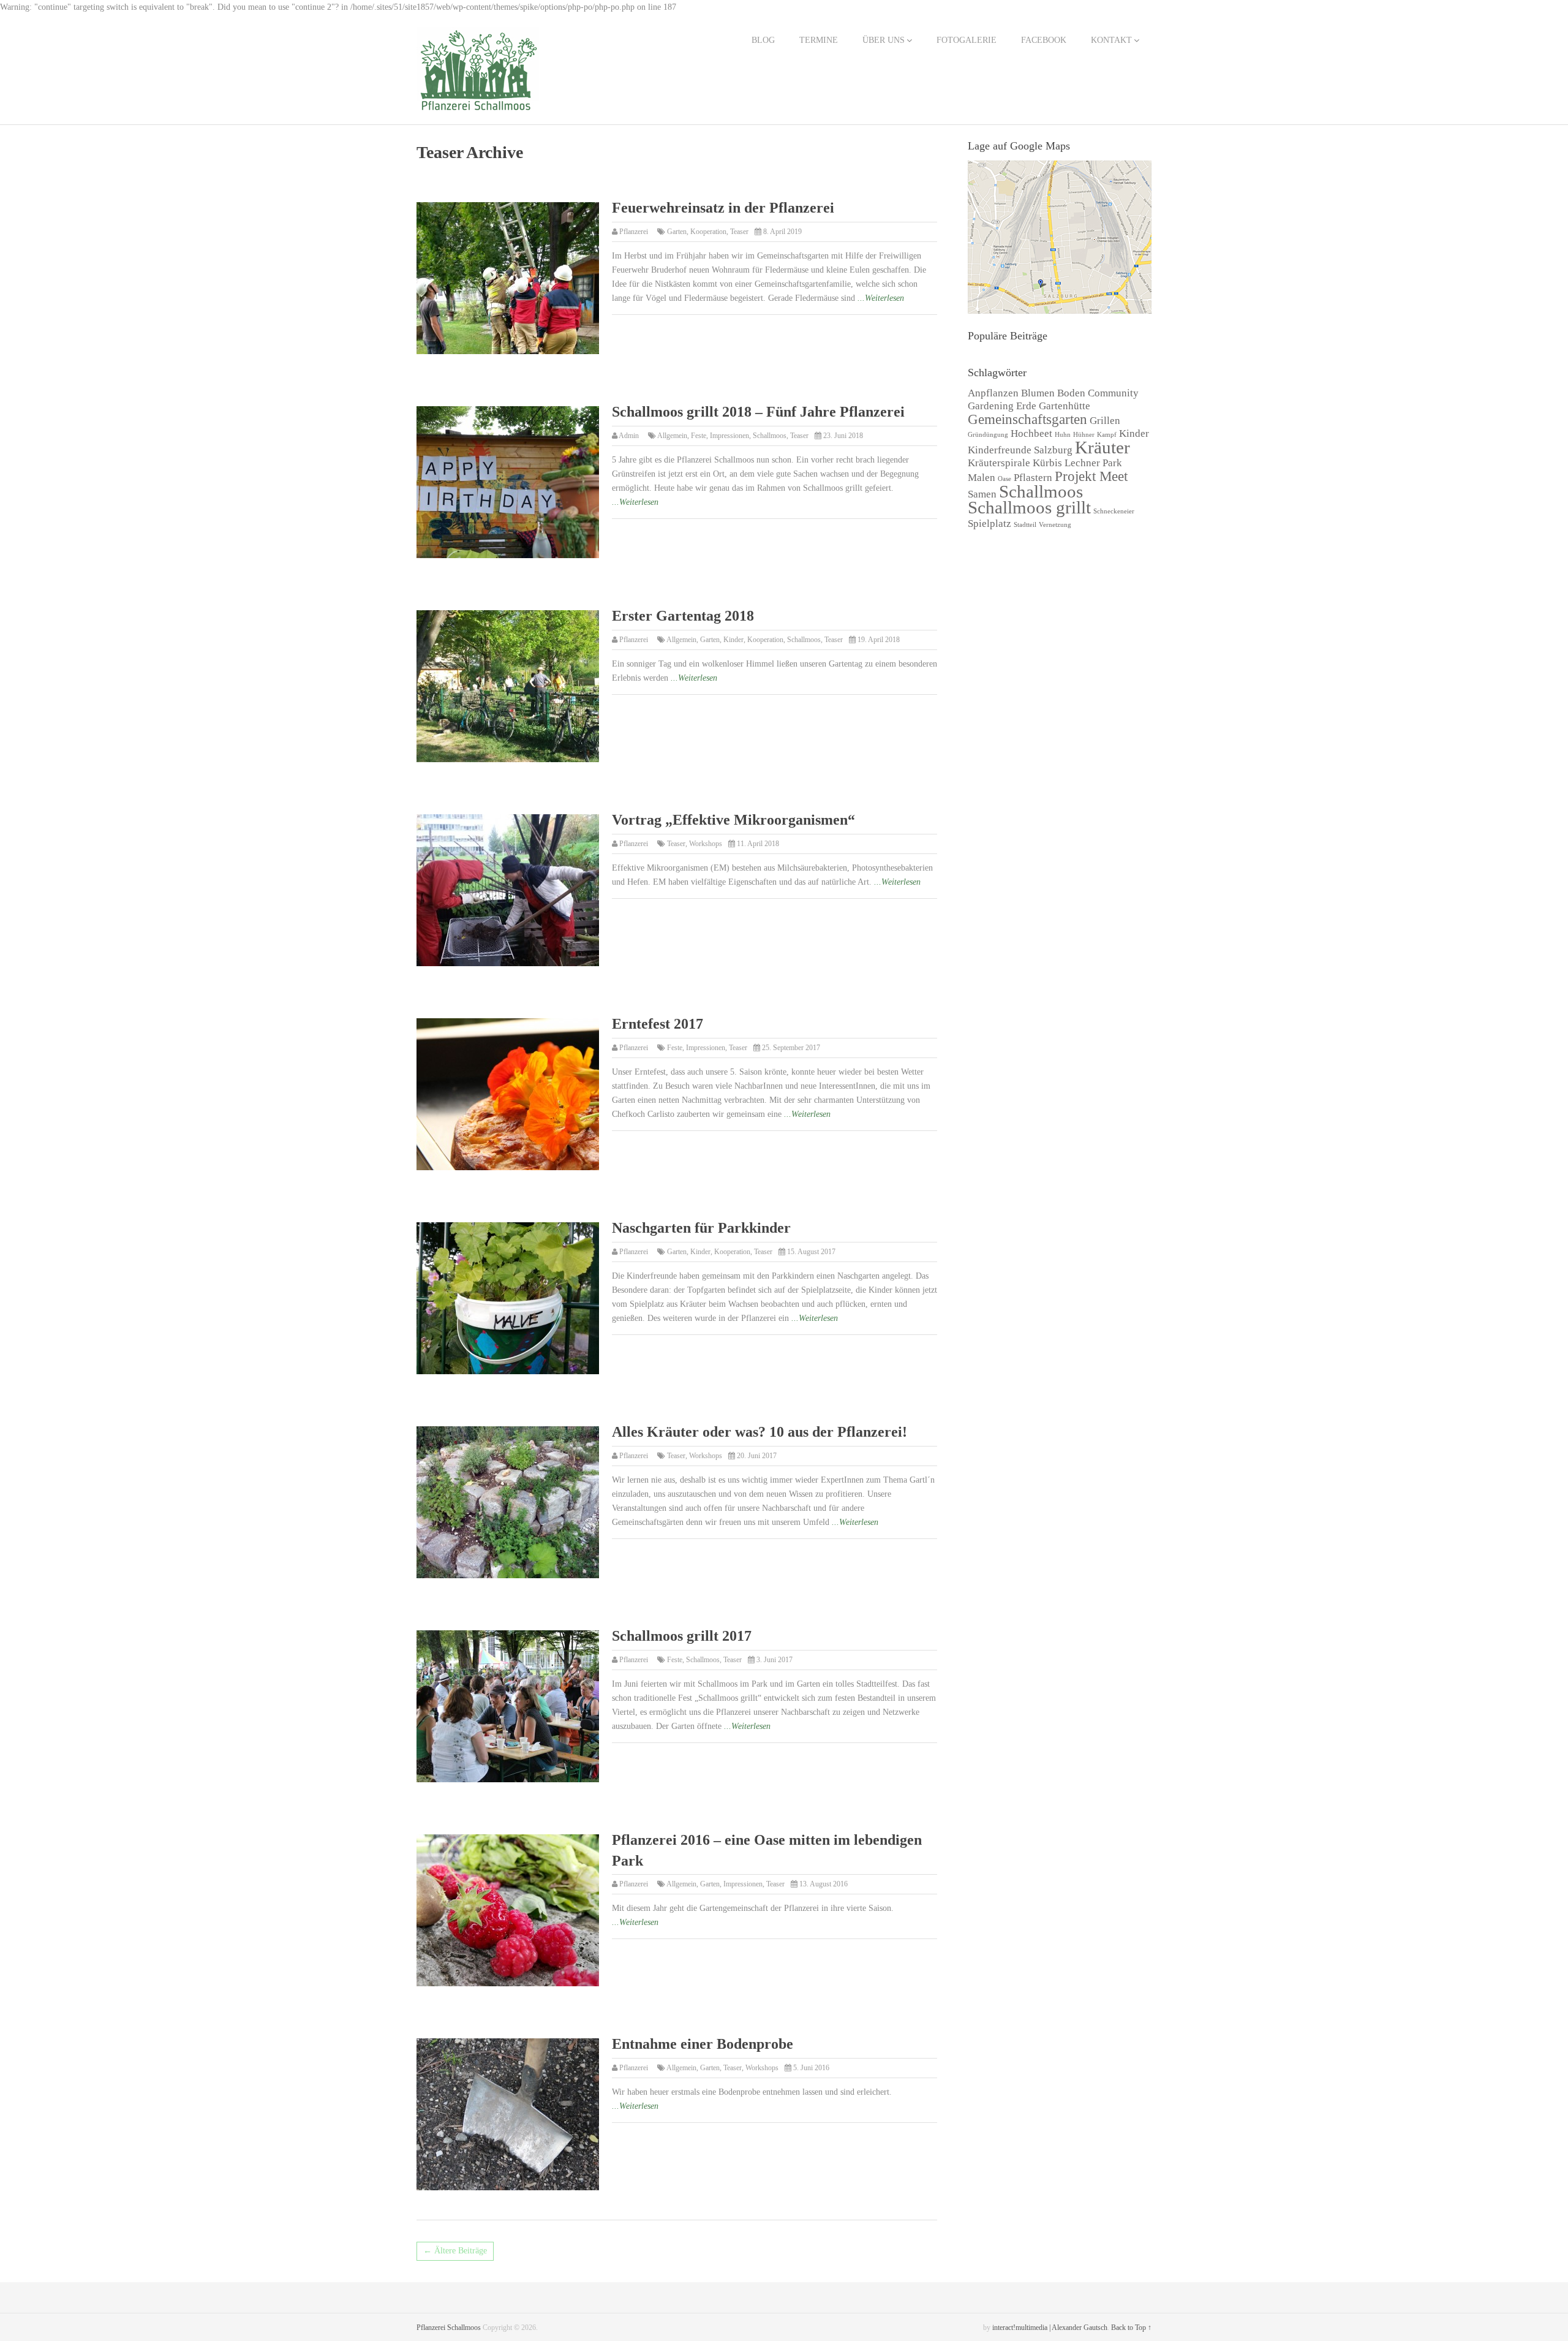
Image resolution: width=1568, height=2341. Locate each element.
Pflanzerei (634, 232)
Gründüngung (988, 435)
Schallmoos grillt (1029, 507)
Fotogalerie (967, 40)
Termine (819, 40)
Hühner (1084, 435)
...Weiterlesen (881, 298)
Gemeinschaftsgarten (1027, 419)
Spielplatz (989, 524)
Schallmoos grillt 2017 (682, 1636)
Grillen (1105, 421)
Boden (1071, 393)
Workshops (706, 844)
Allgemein (672, 436)
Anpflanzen (993, 393)
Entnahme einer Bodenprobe (703, 2044)
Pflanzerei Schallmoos (449, 2328)
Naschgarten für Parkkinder (701, 1228)
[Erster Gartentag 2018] (508, 686)
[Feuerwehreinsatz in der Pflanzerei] (508, 278)
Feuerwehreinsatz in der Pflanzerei (723, 208)
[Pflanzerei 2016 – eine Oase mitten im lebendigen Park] (508, 1910)
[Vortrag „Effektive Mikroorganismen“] (508, 890)
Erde (1026, 406)
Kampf (1107, 435)
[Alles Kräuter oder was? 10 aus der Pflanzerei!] (508, 1502)
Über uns (884, 40)
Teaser (739, 232)
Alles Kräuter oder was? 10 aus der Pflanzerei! (759, 1432)
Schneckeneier (1114, 511)
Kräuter (1102, 447)
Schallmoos (770, 436)
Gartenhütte (1065, 406)
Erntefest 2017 (658, 1024)
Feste (699, 436)
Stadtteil (1025, 525)
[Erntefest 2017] (508, 1094)
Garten (677, 232)
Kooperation (708, 232)
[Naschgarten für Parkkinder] (508, 1298)
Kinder (733, 640)
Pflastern (1033, 478)
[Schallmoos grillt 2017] (508, 1706)
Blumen (1038, 393)
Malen (982, 478)
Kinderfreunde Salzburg (1020, 450)
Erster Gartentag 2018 (683, 616)
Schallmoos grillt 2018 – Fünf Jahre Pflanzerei (758, 412)
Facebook (1044, 40)
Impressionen (729, 436)
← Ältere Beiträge (455, 2251)
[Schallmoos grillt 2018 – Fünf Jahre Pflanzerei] (508, 482)
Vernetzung (1055, 525)
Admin (629, 436)
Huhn (1063, 435)
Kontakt (1111, 40)
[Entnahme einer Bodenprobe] (508, 2114)
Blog (763, 40)
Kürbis (1047, 463)
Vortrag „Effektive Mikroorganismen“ (733, 820)
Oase (1005, 479)
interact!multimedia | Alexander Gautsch (1050, 2328)
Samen (982, 494)
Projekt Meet (1091, 476)
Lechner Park (1093, 463)
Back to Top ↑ (1131, 2328)
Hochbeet (1031, 433)
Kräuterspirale (999, 463)
